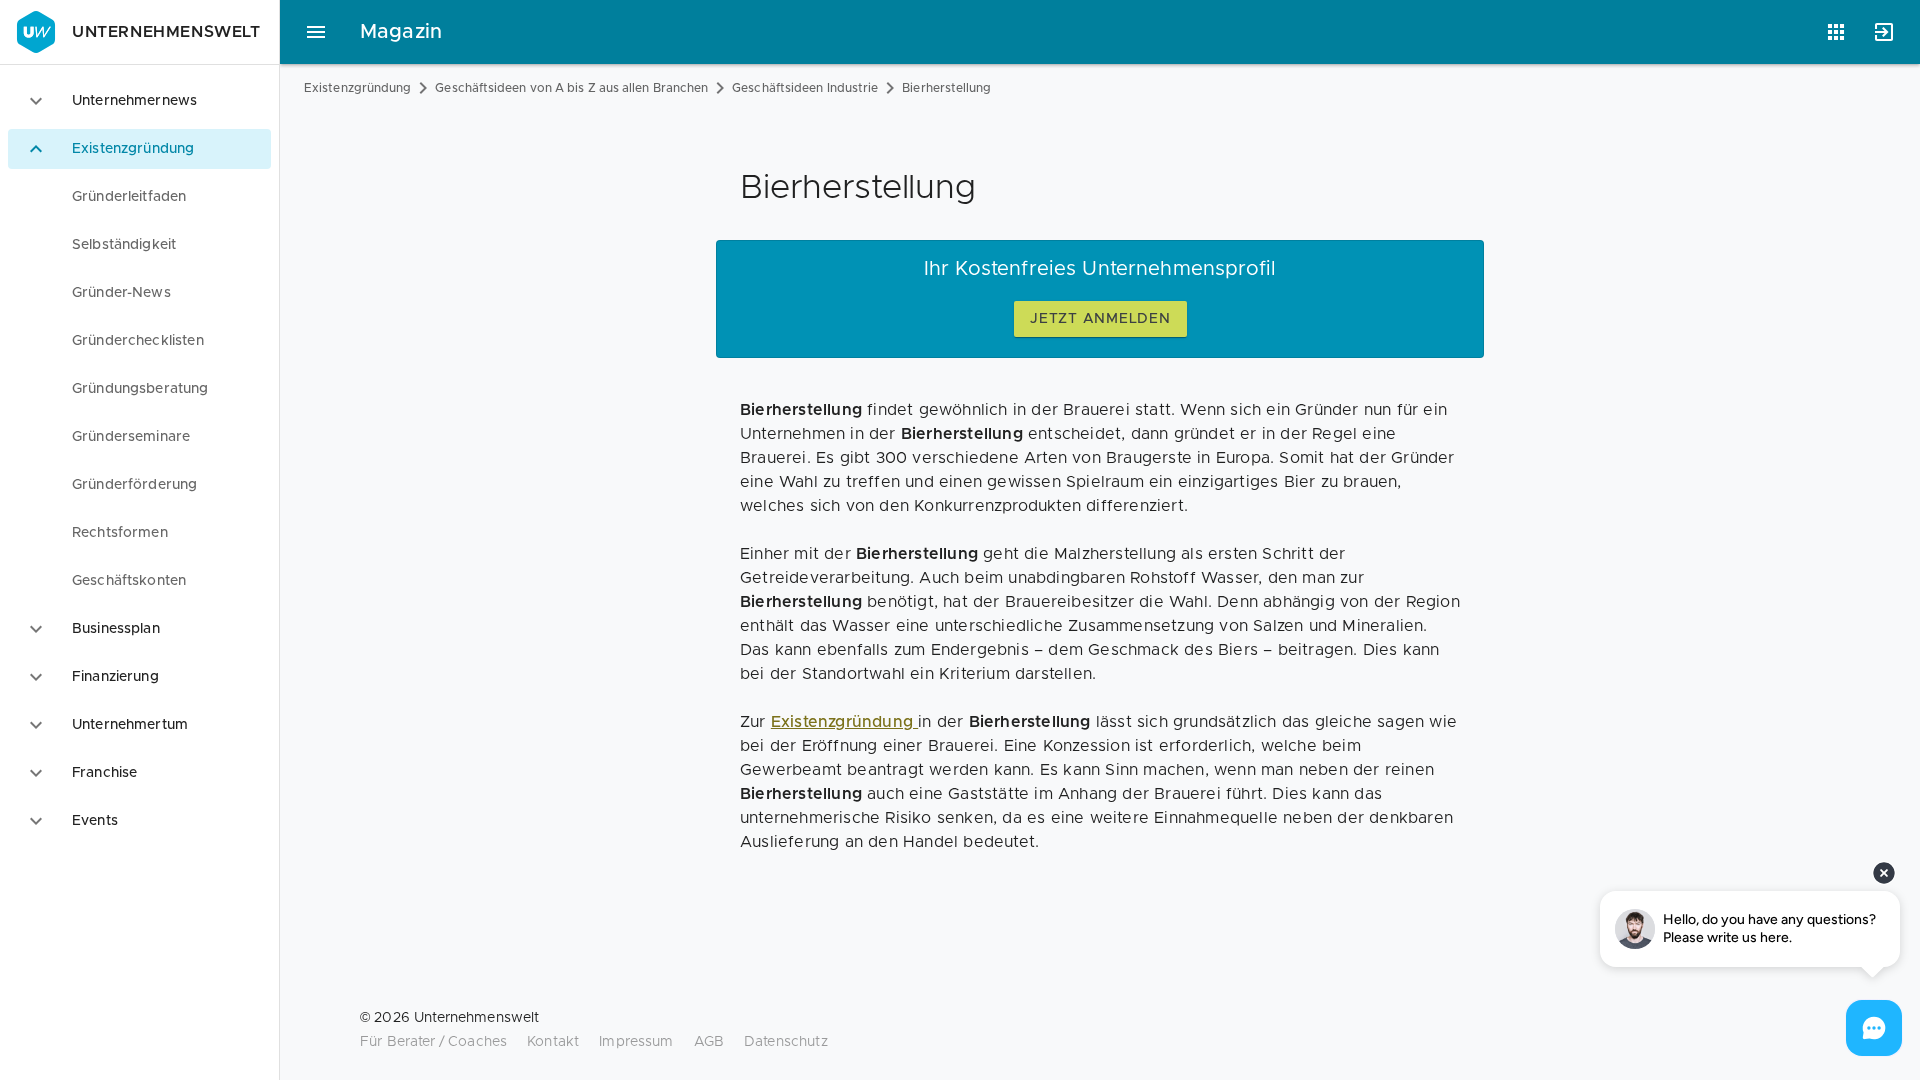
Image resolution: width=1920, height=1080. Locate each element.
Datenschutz (786, 1042)
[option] (139, 101)
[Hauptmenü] (316, 32)
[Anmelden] (1884, 32)
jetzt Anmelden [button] (1100, 319)
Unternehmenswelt (166, 32)
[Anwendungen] (1836, 32)
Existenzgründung (357, 88)
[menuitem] (139, 197)
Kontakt (553, 1042)
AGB (709, 1042)
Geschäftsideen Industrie (805, 88)
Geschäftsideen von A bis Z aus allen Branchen (571, 88)
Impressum (636, 1042)
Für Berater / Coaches (433, 1042)
